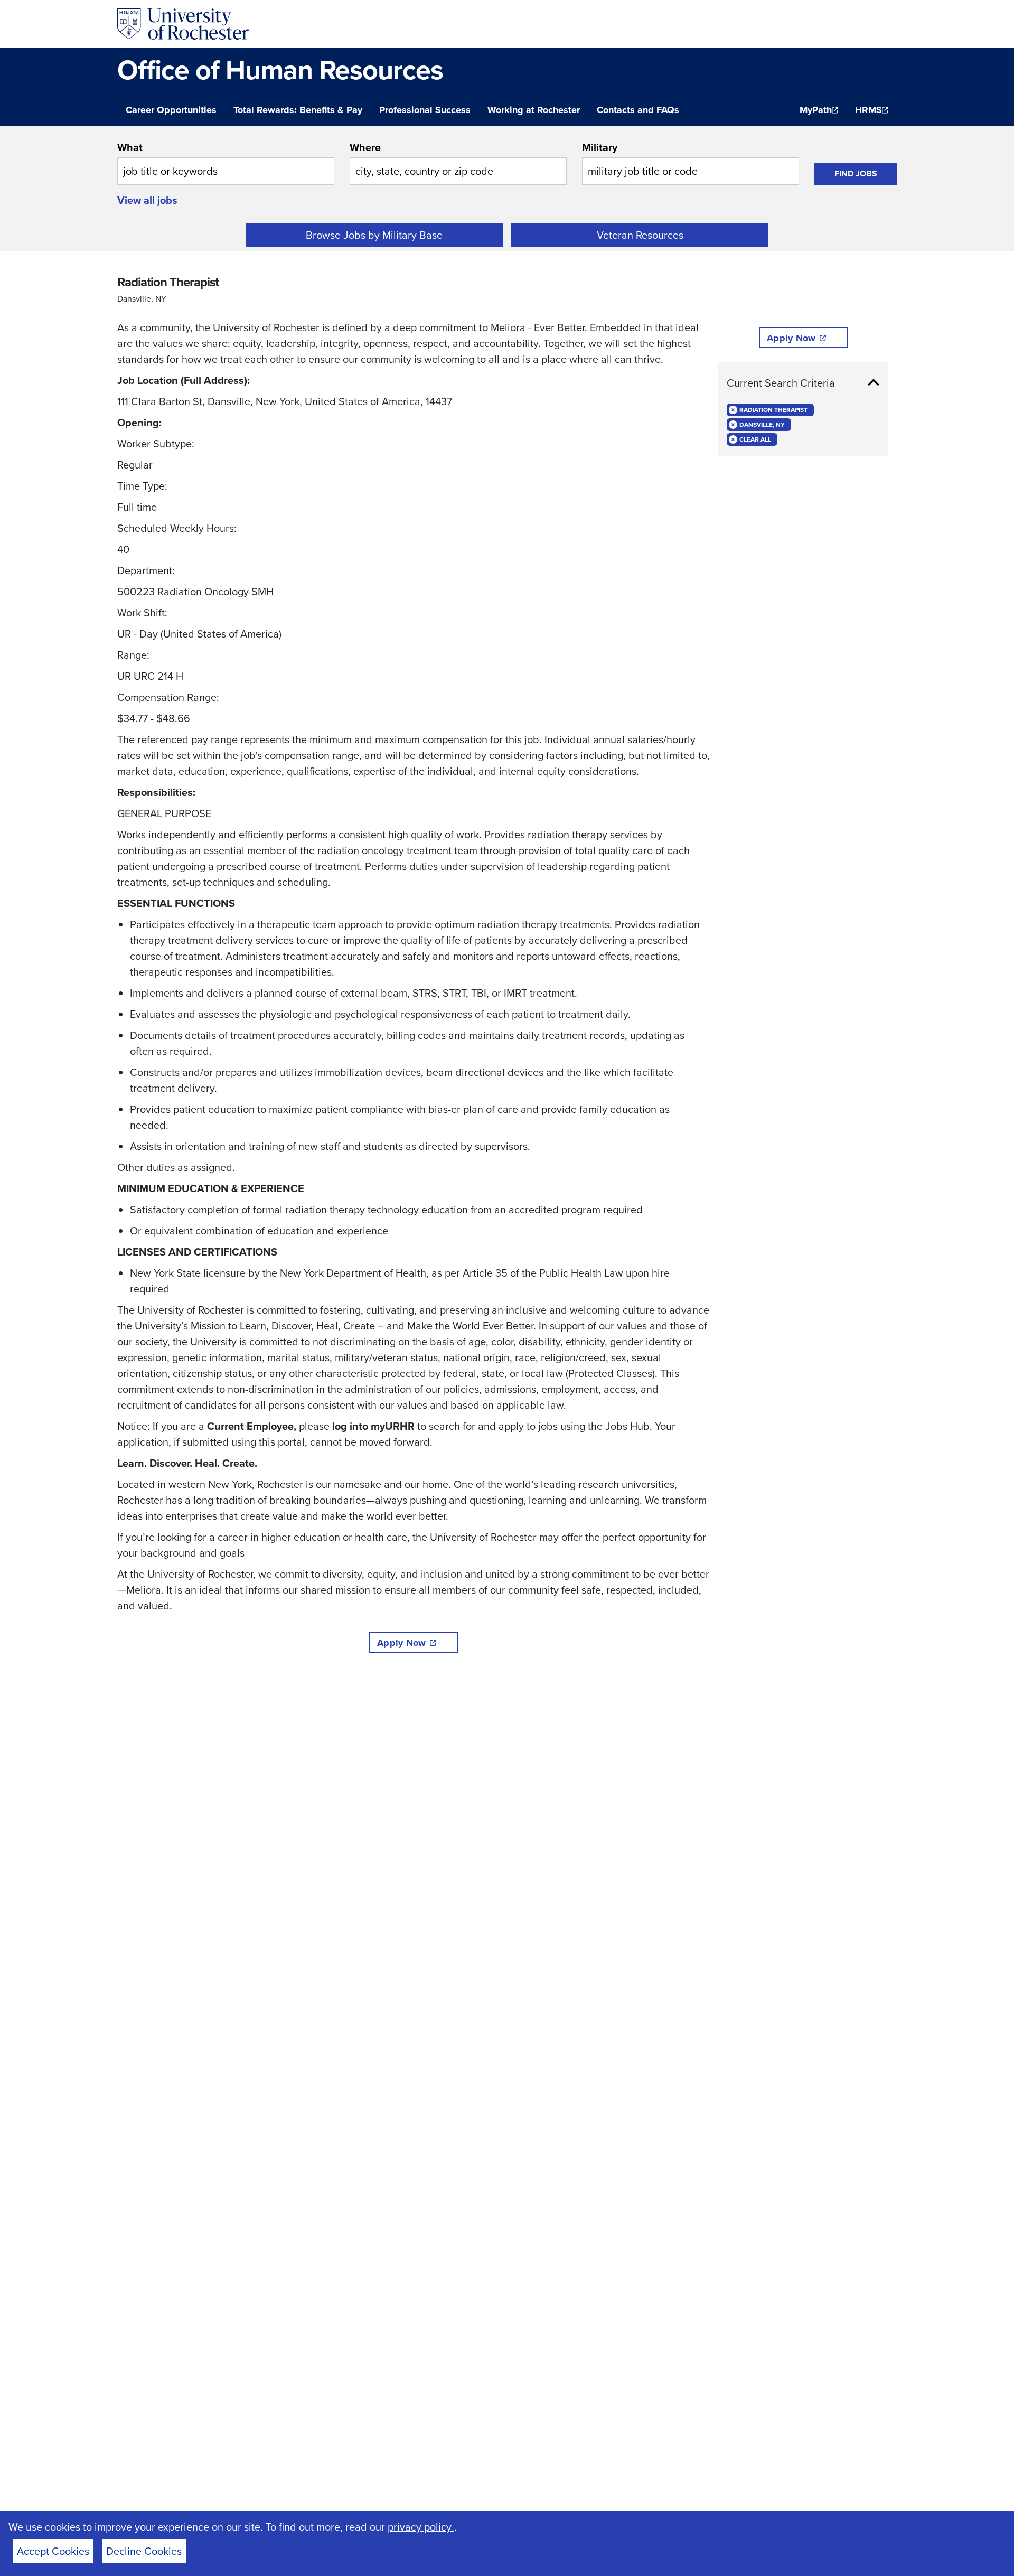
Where (365, 147)
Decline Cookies (144, 2551)
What (130, 147)
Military (600, 147)
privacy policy (421, 2527)
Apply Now (401, 1643)
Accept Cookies (53, 2551)
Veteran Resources (640, 235)
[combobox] (226, 162)
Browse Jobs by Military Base (374, 235)
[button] (803, 383)
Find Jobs (856, 174)
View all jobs (147, 200)
